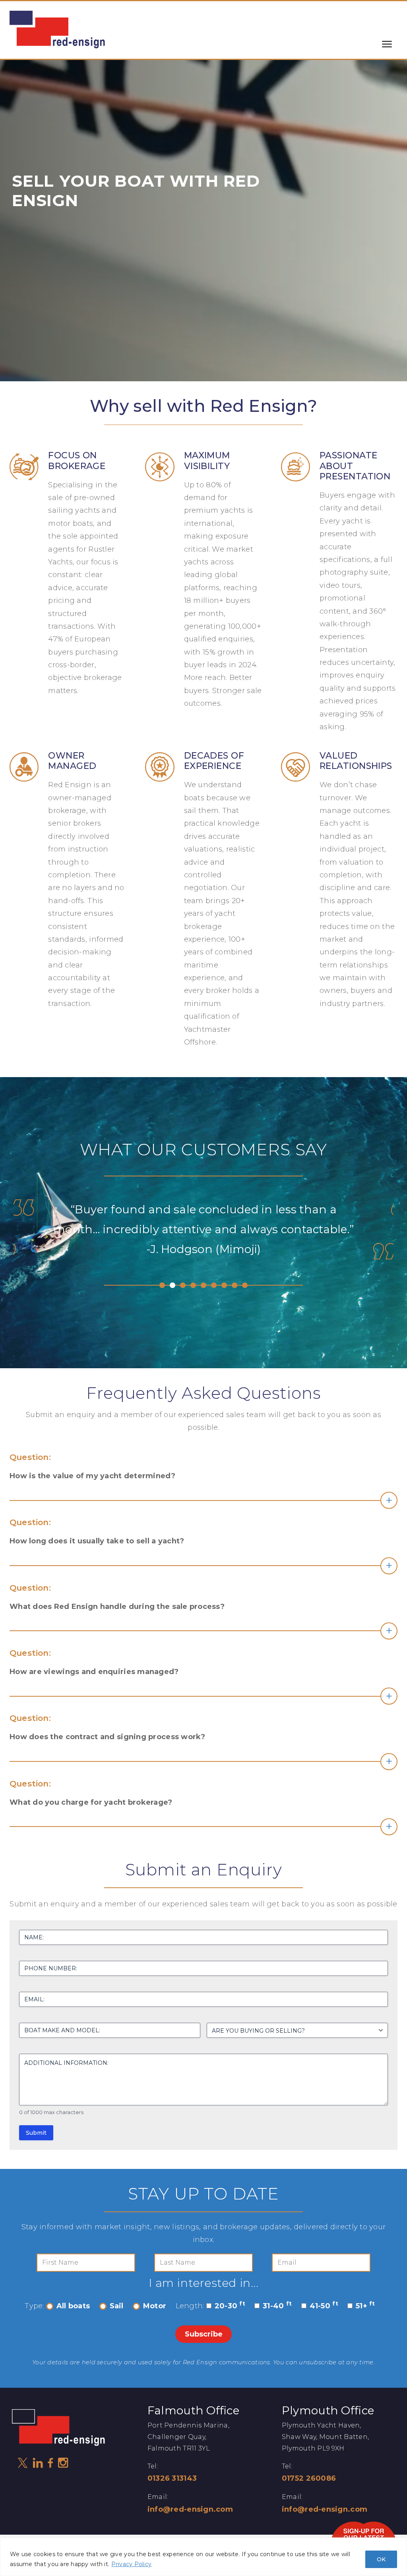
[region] (203, 2557)
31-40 (277, 2306)
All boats (73, 2306)
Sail (117, 2306)
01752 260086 (309, 2478)
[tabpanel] (203, 1247)
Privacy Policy (131, 2564)
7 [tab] (224, 1285)
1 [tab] (162, 1285)
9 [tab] (245, 1285)
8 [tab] (235, 1285)
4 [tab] (193, 1285)
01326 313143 (172, 2478)
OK (381, 2559)
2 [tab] (172, 1285)
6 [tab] (214, 1285)
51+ (365, 2306)
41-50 (324, 2306)
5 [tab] (203, 1285)
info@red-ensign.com (190, 2509)
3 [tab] (183, 1285)
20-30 (230, 2306)
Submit (36, 2133)
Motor (155, 2306)
